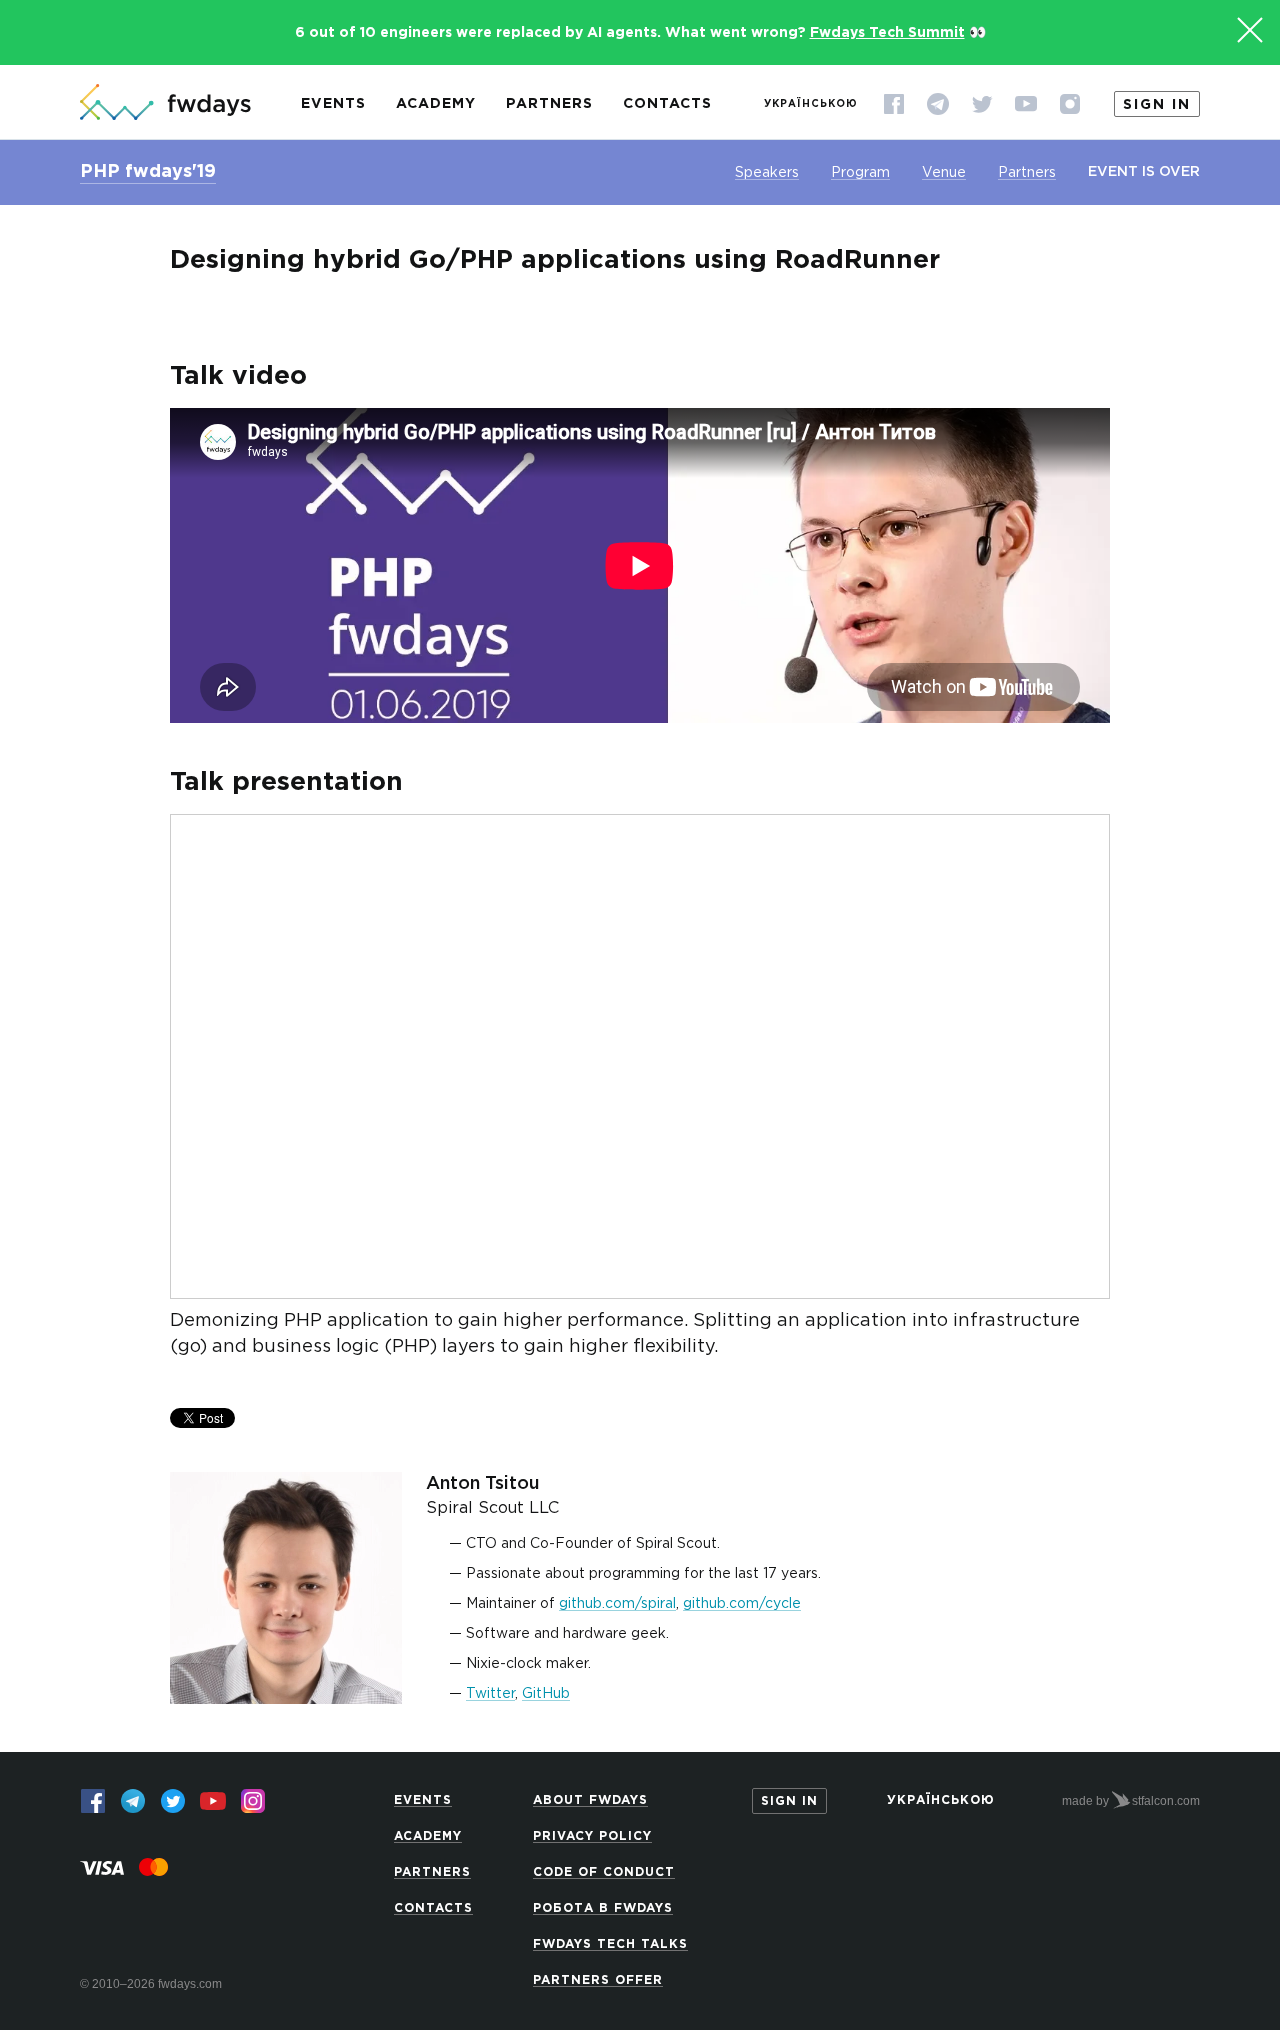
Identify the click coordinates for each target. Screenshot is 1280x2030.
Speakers (767, 173)
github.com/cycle (742, 1604)
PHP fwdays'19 (148, 172)
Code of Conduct (604, 1872)
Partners (549, 104)
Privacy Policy (592, 1836)
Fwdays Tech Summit (887, 33)
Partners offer (598, 1980)
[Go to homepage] (165, 104)
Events (333, 104)
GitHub (546, 1694)
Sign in (1157, 105)
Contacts (667, 104)
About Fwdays (590, 1800)
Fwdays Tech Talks (610, 1944)
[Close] (1250, 30)
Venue (944, 173)
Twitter (490, 1694)
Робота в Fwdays (603, 1908)
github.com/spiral (617, 1604)
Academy (436, 104)
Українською (811, 104)
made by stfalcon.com (1131, 1801)
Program (860, 173)
